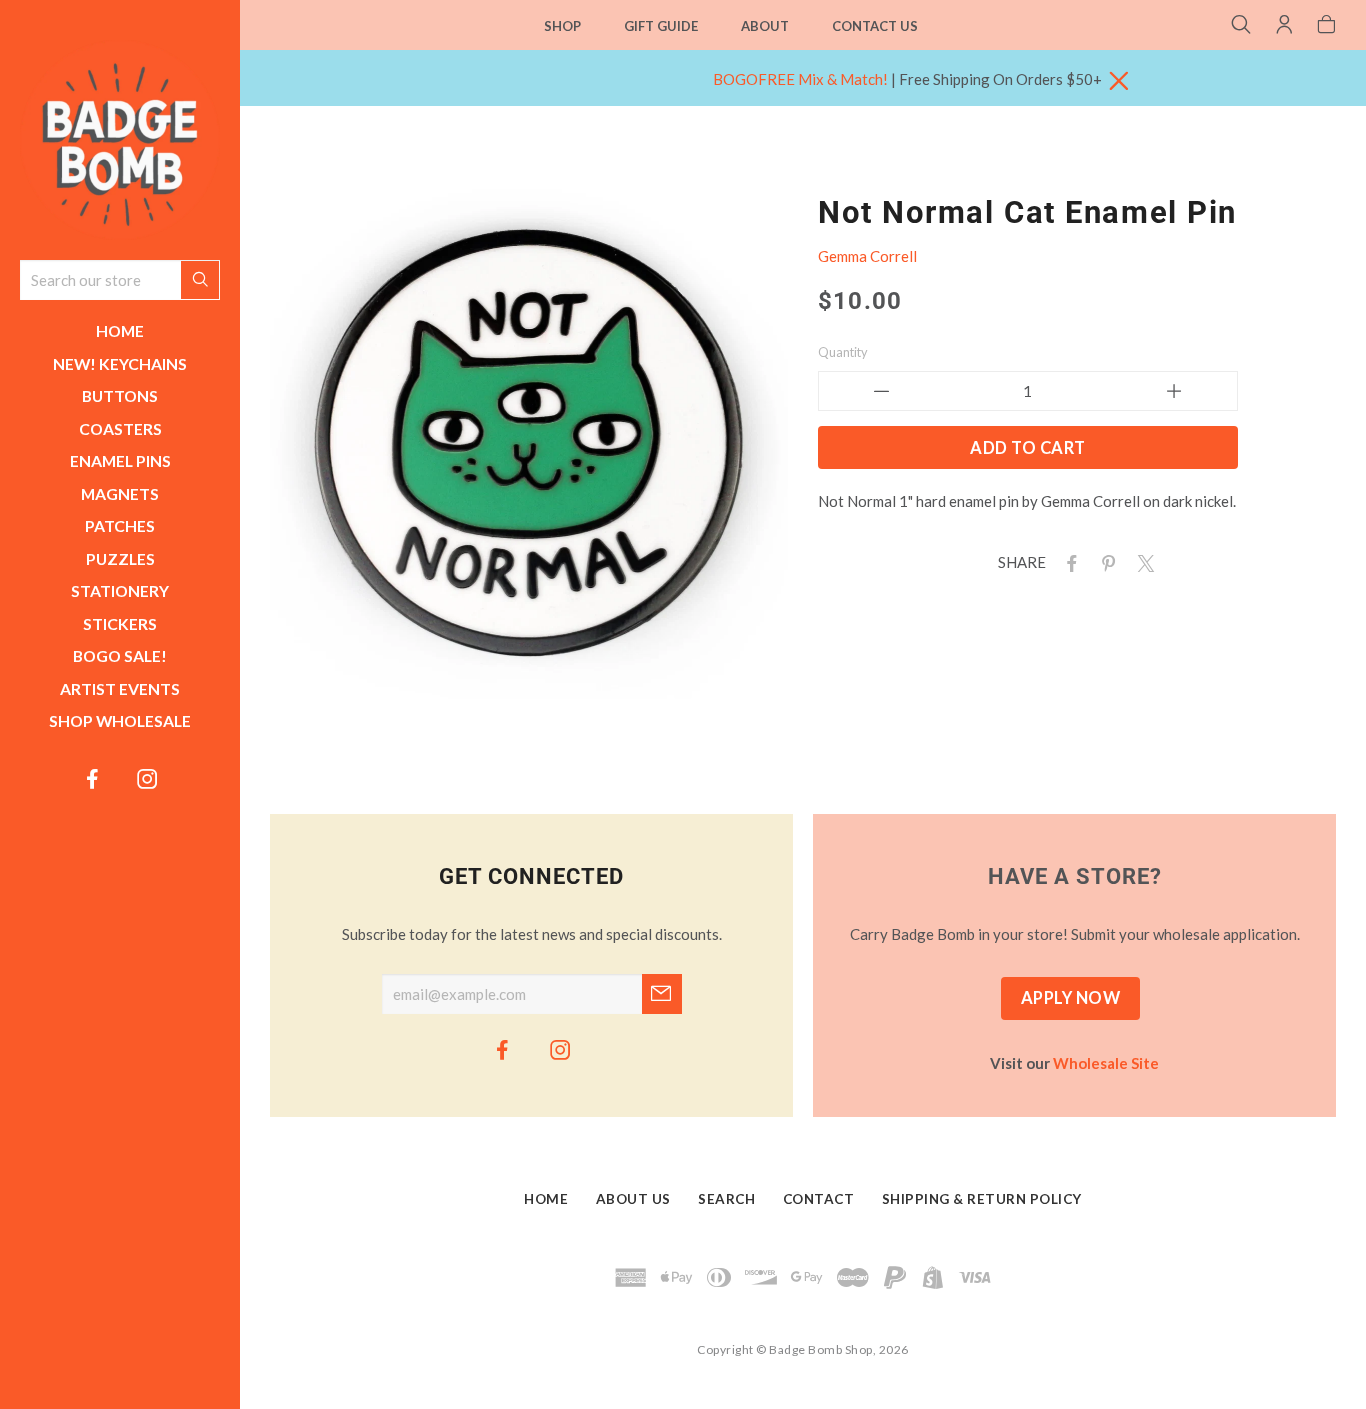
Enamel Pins (120, 460)
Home (120, 330)
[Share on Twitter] (1142, 562)
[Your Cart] (1326, 26)
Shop (562, 26)
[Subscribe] (662, 994)
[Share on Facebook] (1068, 562)
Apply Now (1071, 998)
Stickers (120, 623)
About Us (633, 1200)
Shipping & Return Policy (982, 1200)
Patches (120, 525)
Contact (819, 1200)
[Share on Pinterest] (1105, 562)
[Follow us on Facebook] (93, 778)
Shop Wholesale (120, 720)
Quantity (843, 352)
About (765, 26)
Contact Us (875, 26)
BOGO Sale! (120, 655)
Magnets (120, 493)
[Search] (1241, 26)
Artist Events (120, 688)
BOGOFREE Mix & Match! (800, 79)
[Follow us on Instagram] (148, 778)
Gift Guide (661, 26)
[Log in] (1284, 26)
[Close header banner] (1119, 82)
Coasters (120, 428)
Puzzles (120, 558)
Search (726, 1200)
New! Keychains (120, 363)
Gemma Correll (867, 256)
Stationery (120, 590)
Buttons (120, 395)
